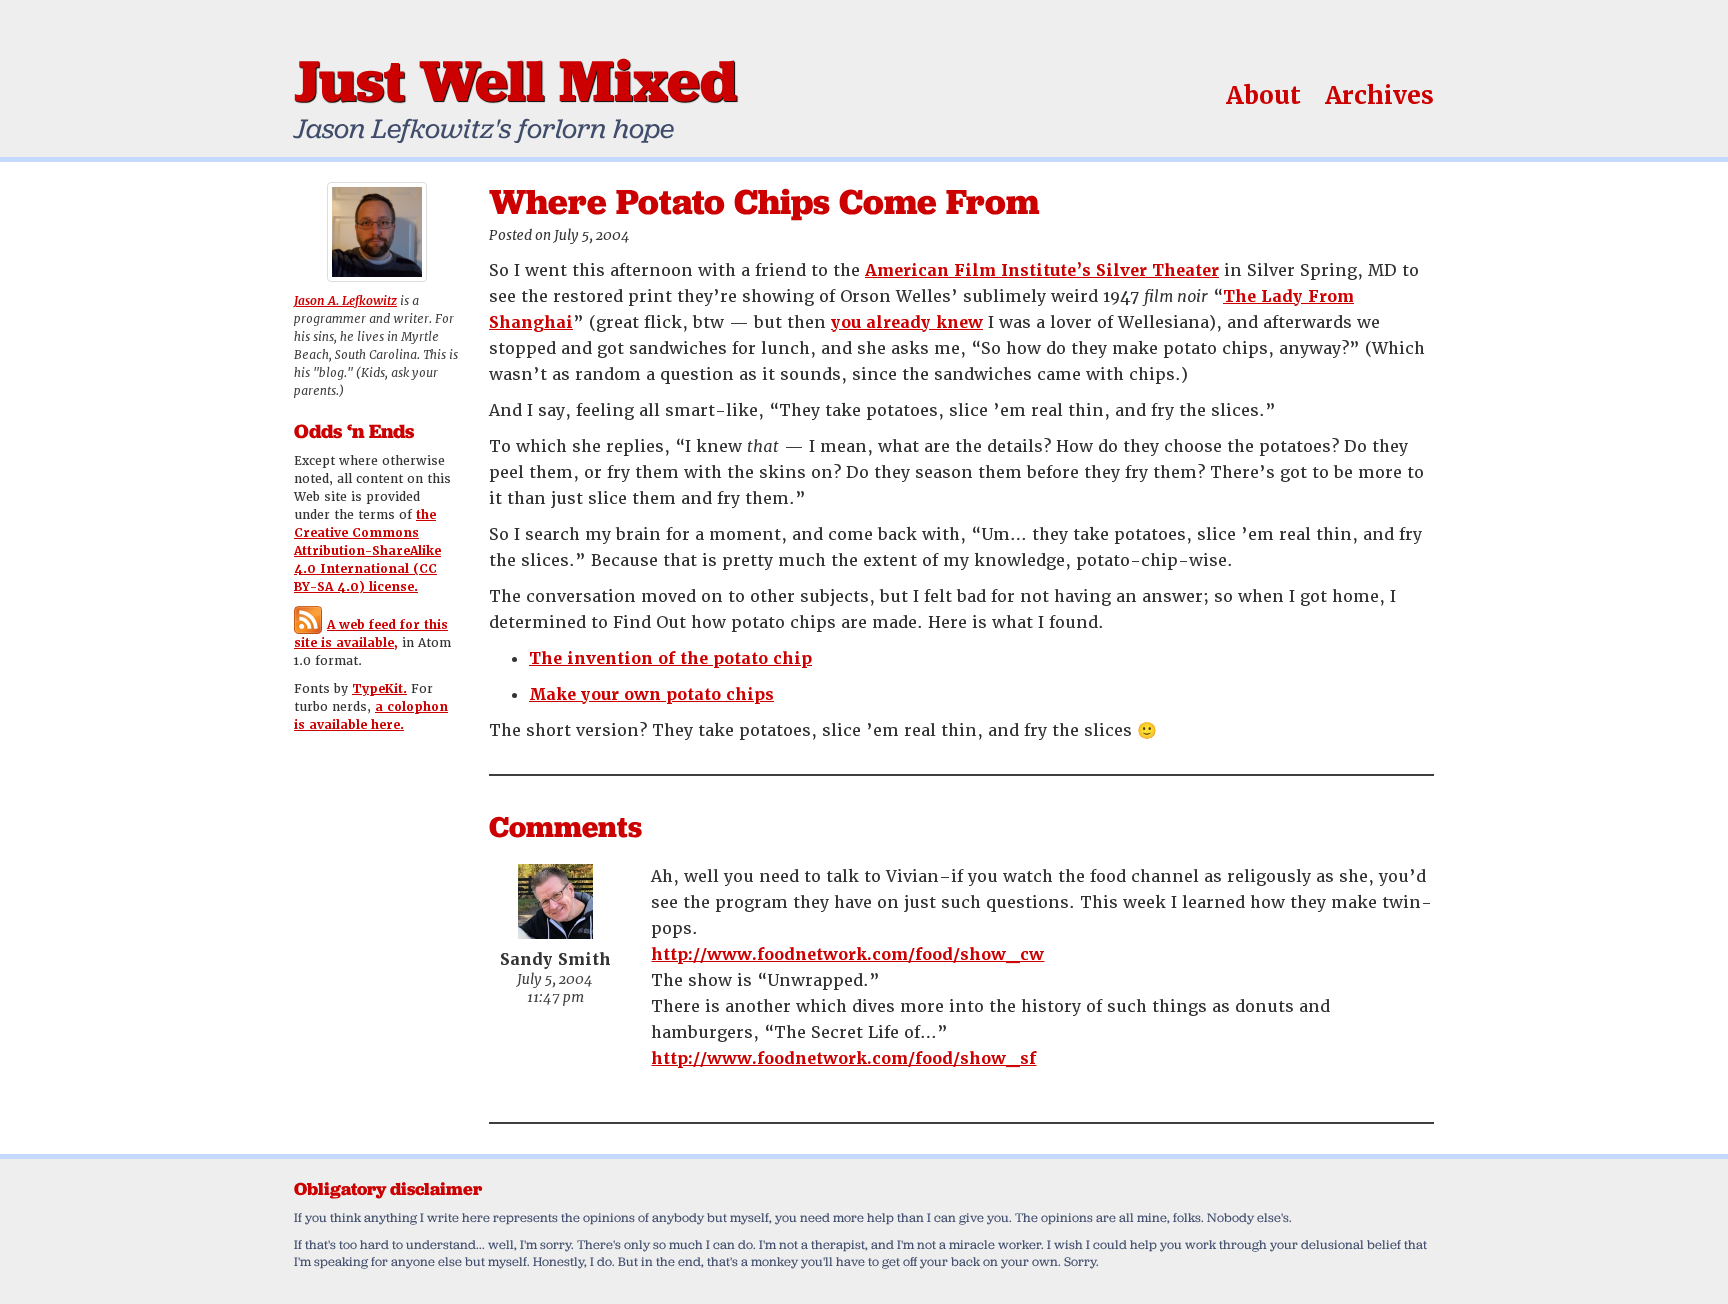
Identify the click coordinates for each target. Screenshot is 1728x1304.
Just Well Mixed (515, 80)
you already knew (907, 322)
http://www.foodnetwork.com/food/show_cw (847, 954)
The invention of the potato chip (670, 658)
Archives (1379, 95)
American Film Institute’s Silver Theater (1042, 270)
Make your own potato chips (651, 694)
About (1263, 95)
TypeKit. (379, 689)
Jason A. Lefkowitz (345, 301)
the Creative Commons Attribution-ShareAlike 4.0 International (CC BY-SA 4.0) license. (367, 551)
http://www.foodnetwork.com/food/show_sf (843, 1058)
